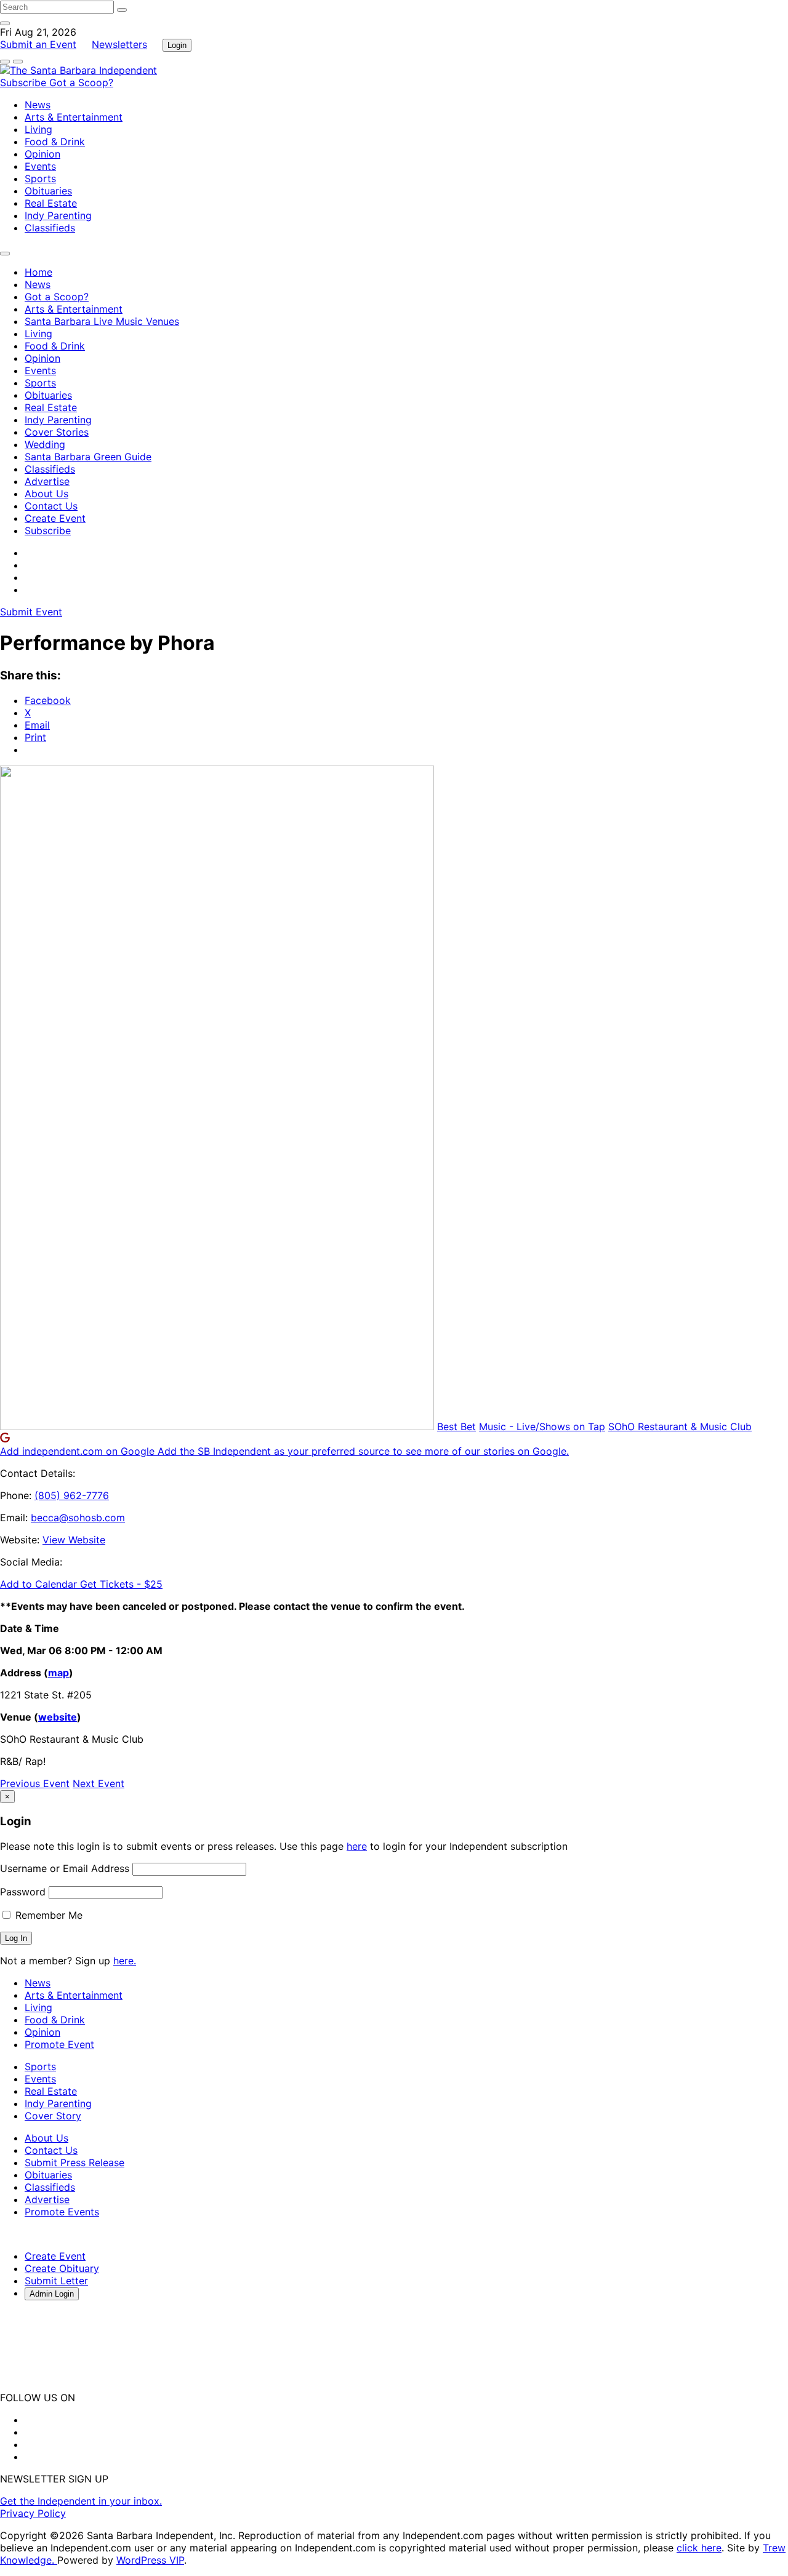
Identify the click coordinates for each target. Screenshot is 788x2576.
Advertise (47, 481)
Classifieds (50, 228)
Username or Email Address (65, 1868)
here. (125, 1961)
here (357, 1846)
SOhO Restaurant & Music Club (680, 1426)
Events (40, 166)
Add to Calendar (40, 1584)
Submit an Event (38, 44)
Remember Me (47, 1915)
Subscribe (25, 82)
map (58, 1673)
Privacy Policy (33, 2513)
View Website (74, 1540)
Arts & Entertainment (74, 117)
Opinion (42, 154)
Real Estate (51, 203)
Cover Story (53, 2116)
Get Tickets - (121, 1584)
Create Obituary (62, 2268)
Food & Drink (55, 142)
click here (699, 2548)
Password (23, 1892)
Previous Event (35, 1783)
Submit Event (31, 612)
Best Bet (456, 1426)
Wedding (45, 444)
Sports (40, 178)
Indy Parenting (58, 215)
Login (177, 45)
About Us (46, 494)
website (58, 1717)
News (38, 105)
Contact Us (51, 506)
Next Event (98, 1783)
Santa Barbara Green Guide (88, 457)
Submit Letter (56, 2281)
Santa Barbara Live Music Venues (102, 321)
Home (38, 272)
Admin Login (52, 2294)
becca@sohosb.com (78, 1518)
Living (38, 129)
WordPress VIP (150, 2560)
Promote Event (59, 2044)
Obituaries (48, 191)
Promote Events (62, 2212)
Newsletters (119, 44)
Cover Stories (57, 432)
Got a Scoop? (81, 82)
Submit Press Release (74, 2162)
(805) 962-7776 (72, 1495)
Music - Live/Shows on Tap (542, 1426)
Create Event (55, 518)
